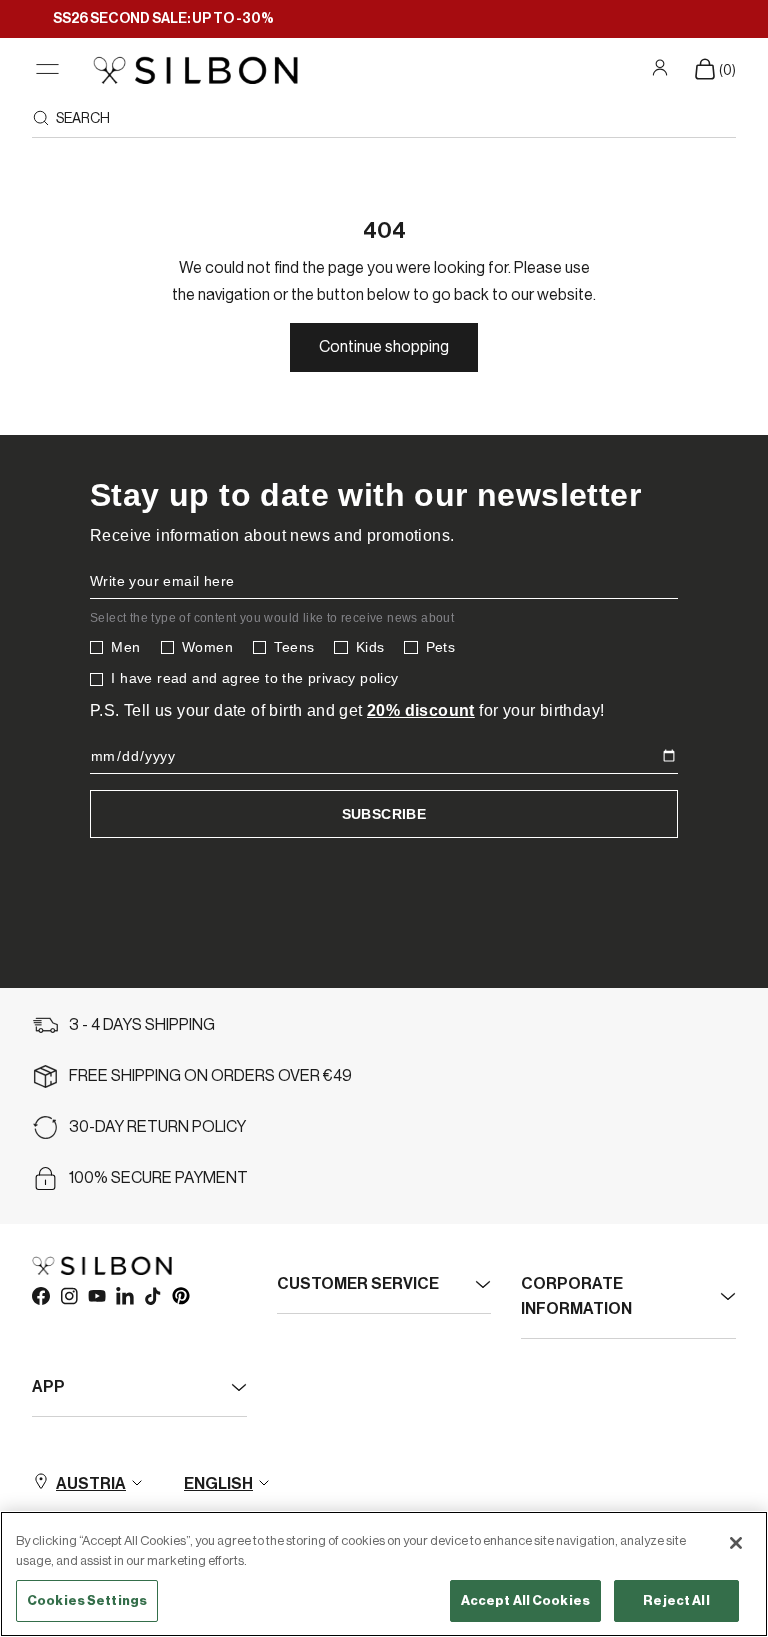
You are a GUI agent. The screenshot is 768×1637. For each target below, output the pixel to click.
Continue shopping (384, 347)
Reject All (676, 1600)
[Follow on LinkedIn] (124, 1295)
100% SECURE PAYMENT (158, 1178)
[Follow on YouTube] (96, 1295)
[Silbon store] (195, 70)
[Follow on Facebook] (40, 1295)
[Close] (736, 1543)
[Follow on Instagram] (68, 1295)
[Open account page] (662, 68)
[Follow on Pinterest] (180, 1295)
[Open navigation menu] (47, 69)
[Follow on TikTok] (152, 1295)
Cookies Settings (87, 1600)
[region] (384, 1574)
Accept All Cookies (525, 1600)
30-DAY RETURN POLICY (157, 1127)
